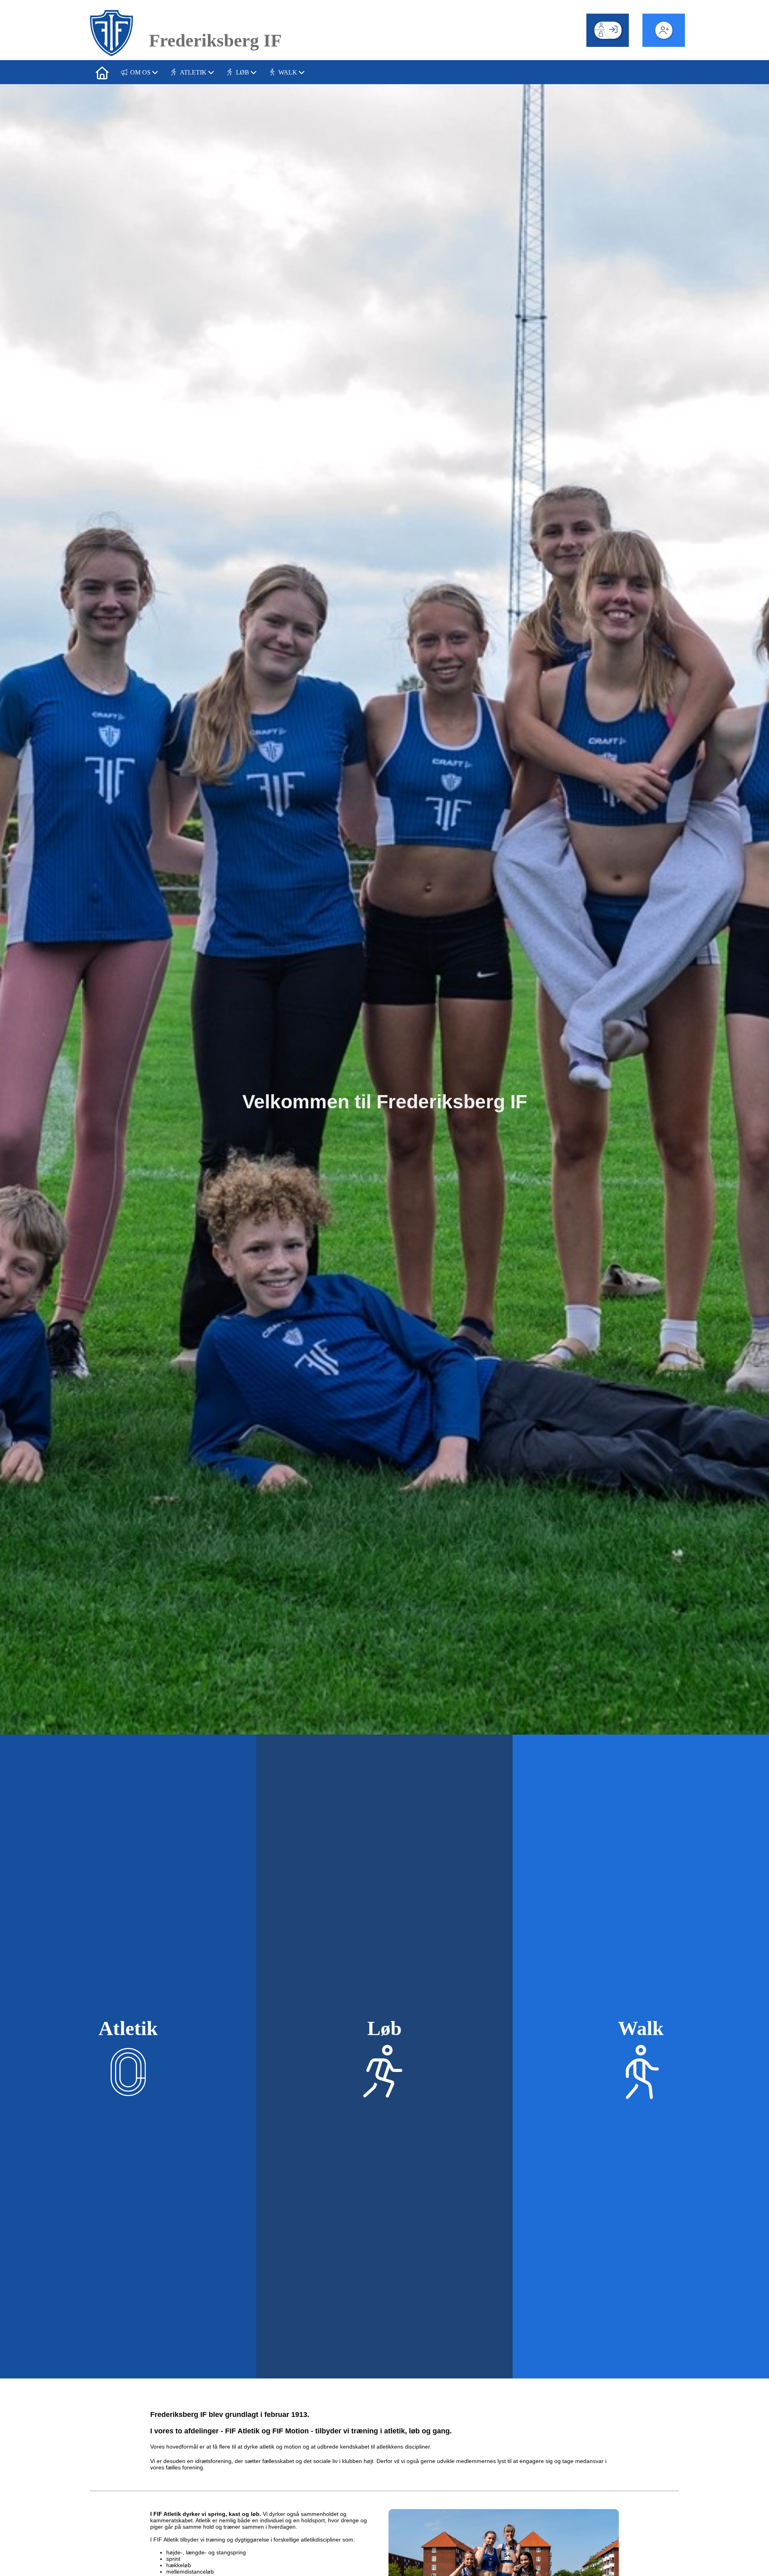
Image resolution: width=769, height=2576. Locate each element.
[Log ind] (613, 30)
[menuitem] (102, 72)
